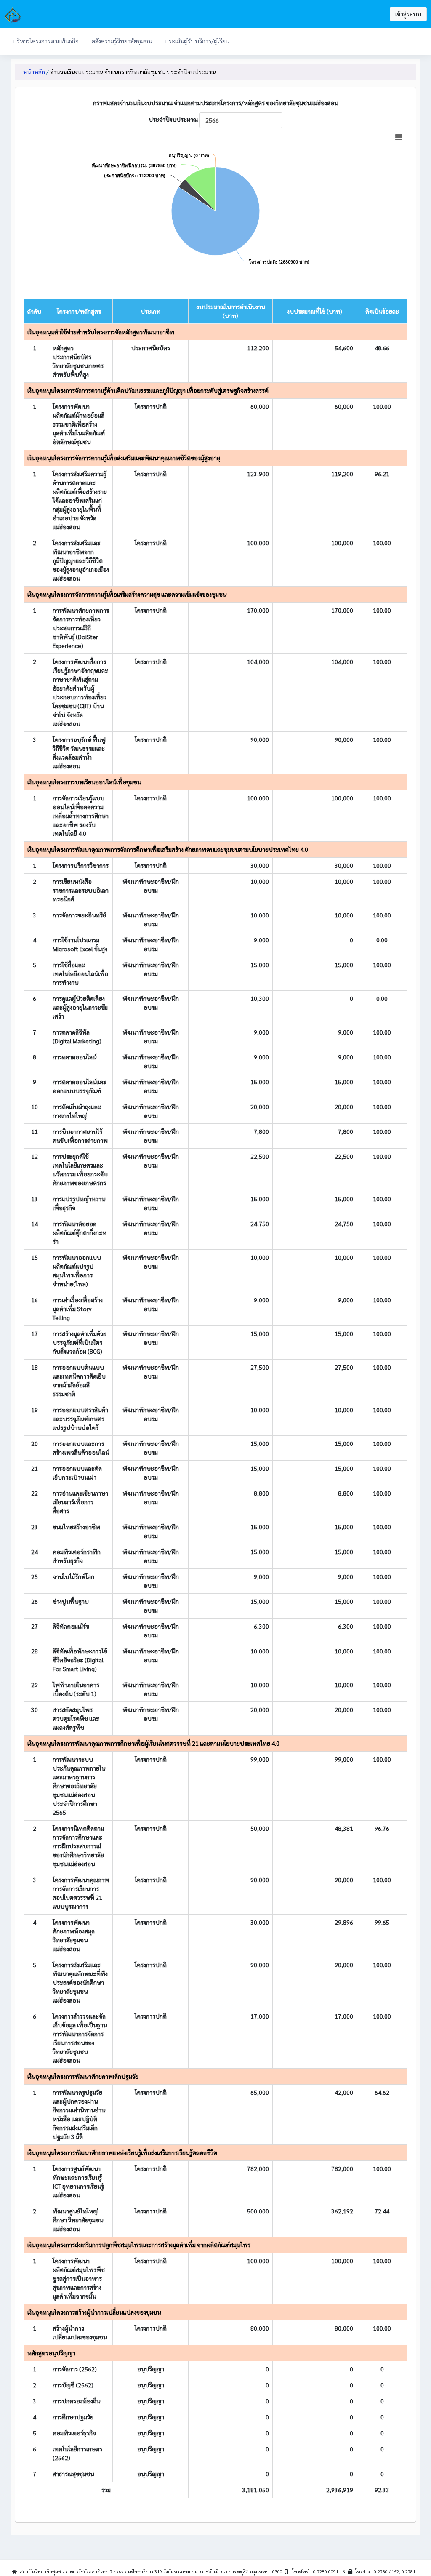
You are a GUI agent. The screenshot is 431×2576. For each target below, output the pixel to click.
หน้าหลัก (34, 72)
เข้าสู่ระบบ (408, 14)
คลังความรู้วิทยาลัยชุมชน (122, 41)
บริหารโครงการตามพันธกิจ (46, 41)
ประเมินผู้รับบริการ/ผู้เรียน (197, 41)
